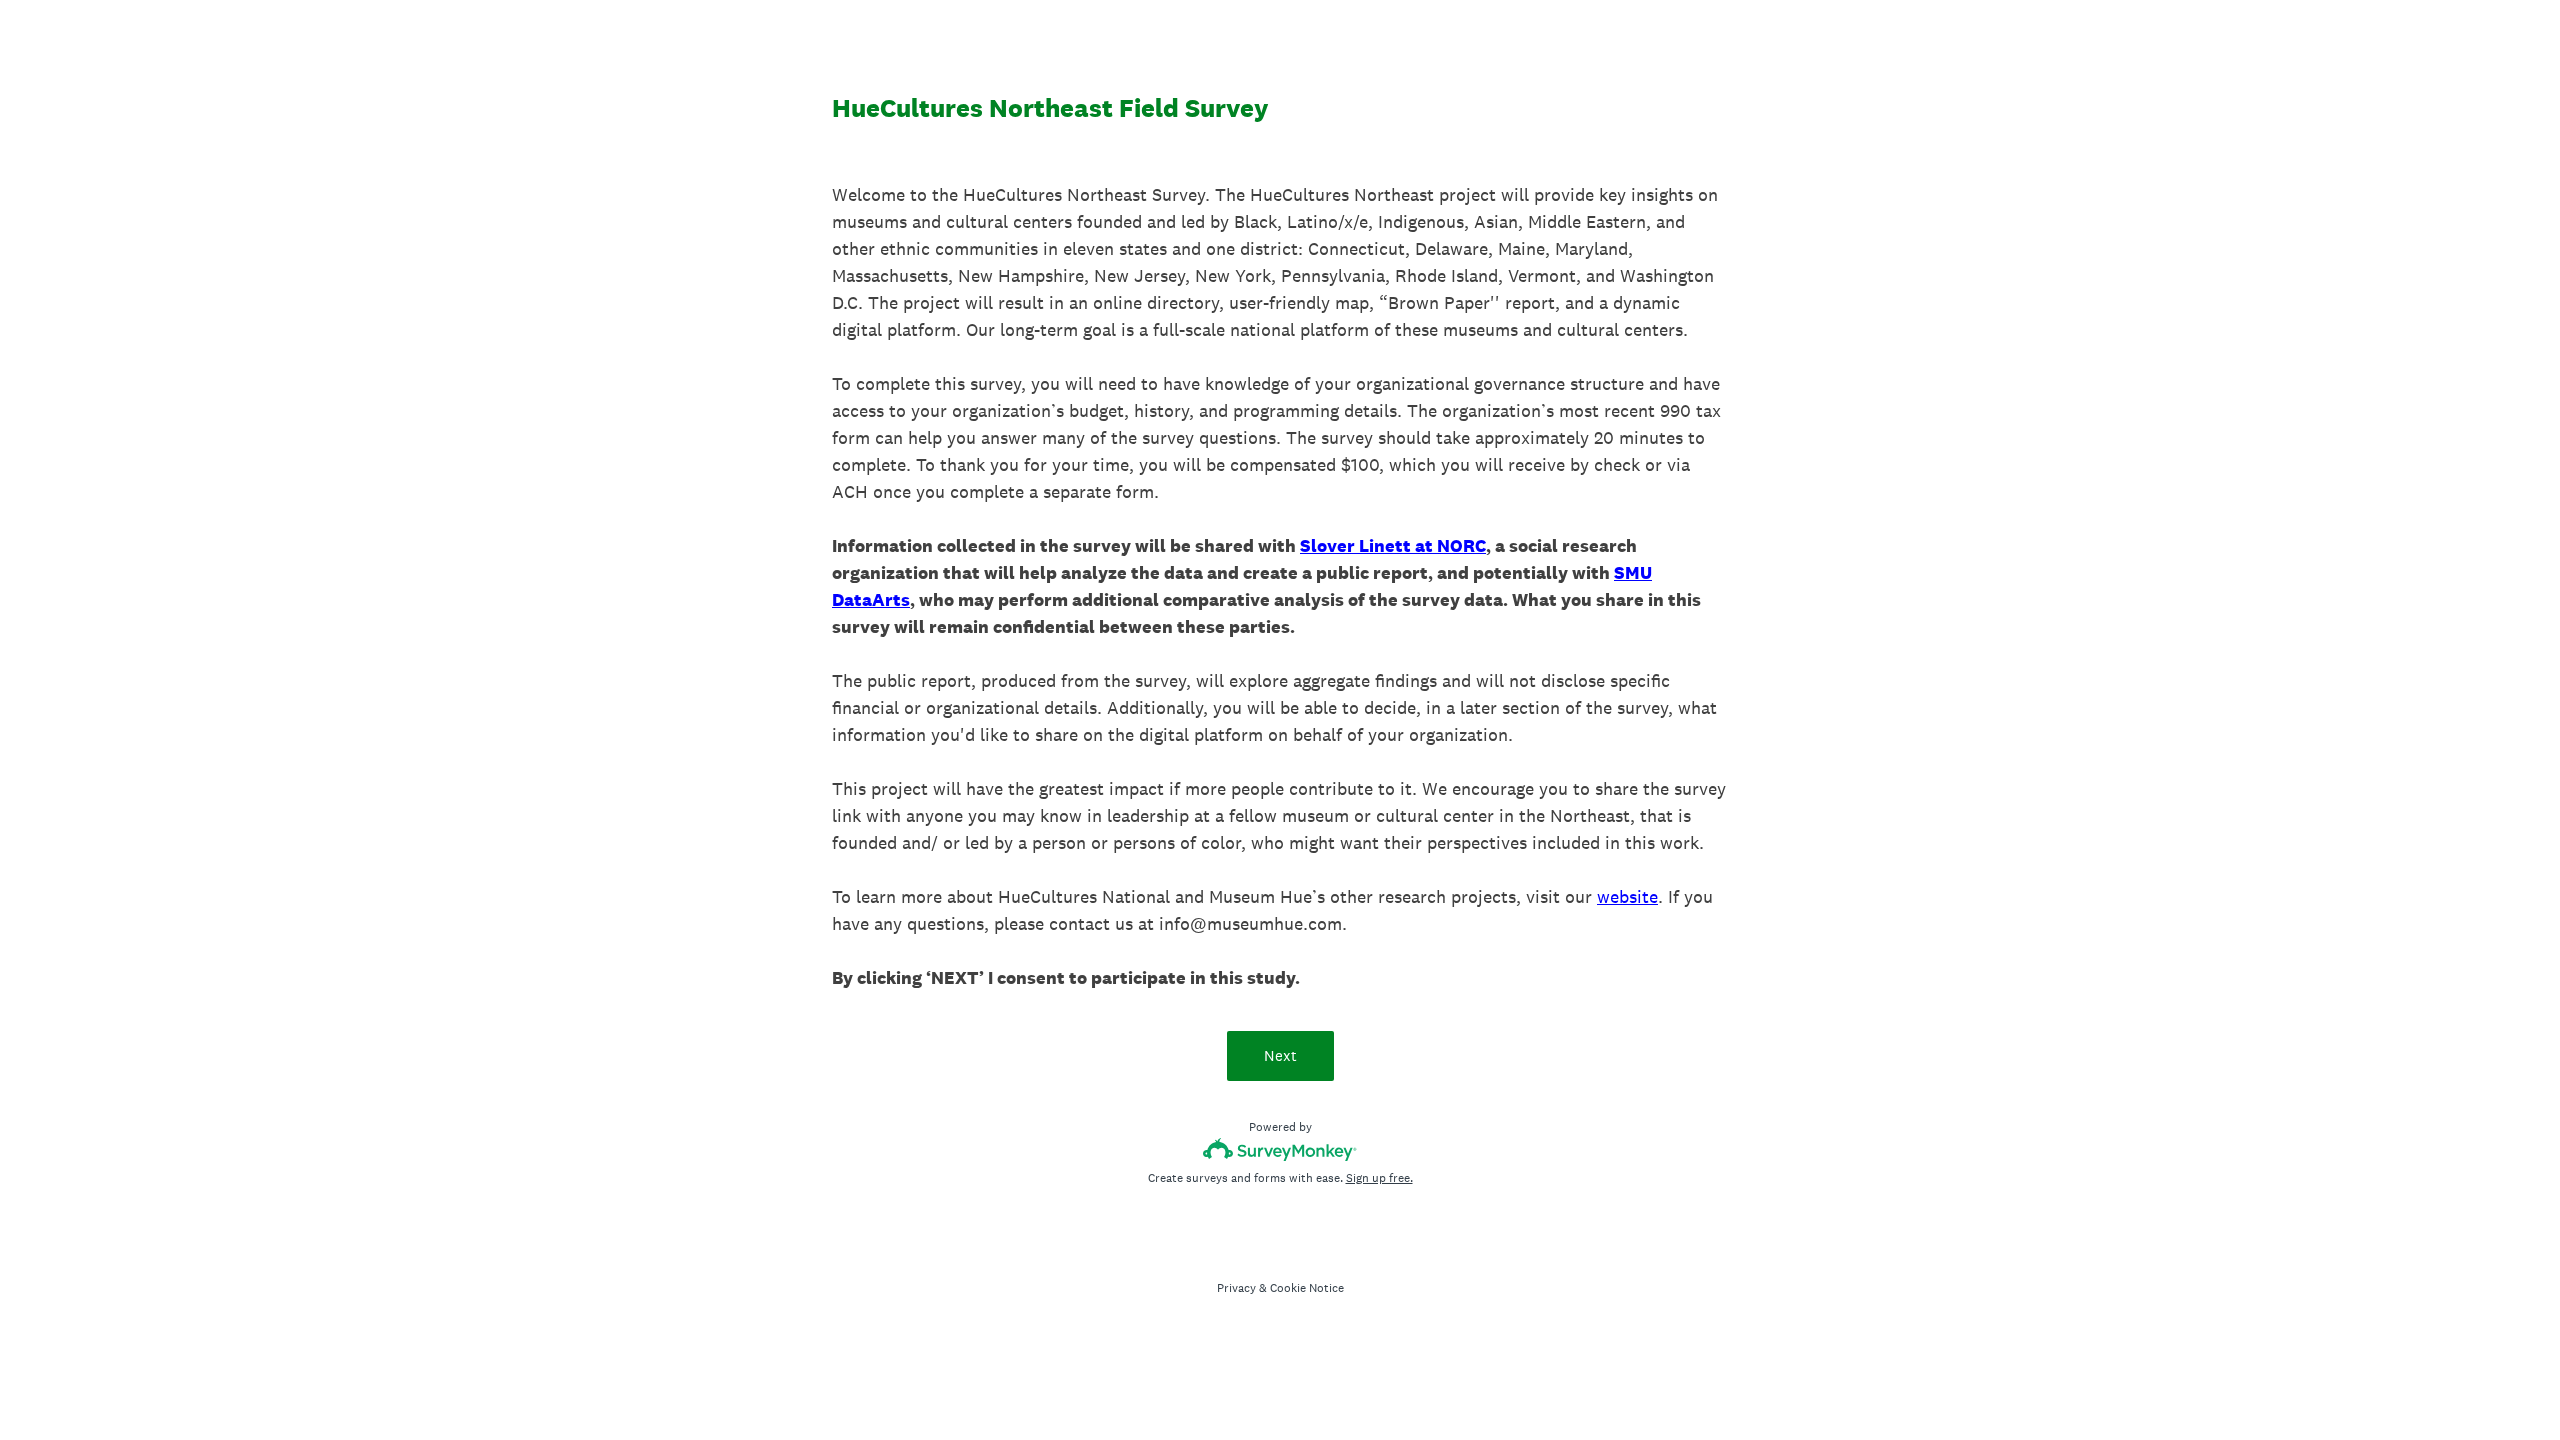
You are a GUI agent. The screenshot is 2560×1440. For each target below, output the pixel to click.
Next (1280, 1055)
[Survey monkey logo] (1280, 1149)
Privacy (1236, 1288)
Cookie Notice (1307, 1288)
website (1627, 896)
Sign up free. (1379, 1178)
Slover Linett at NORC (1393, 545)
